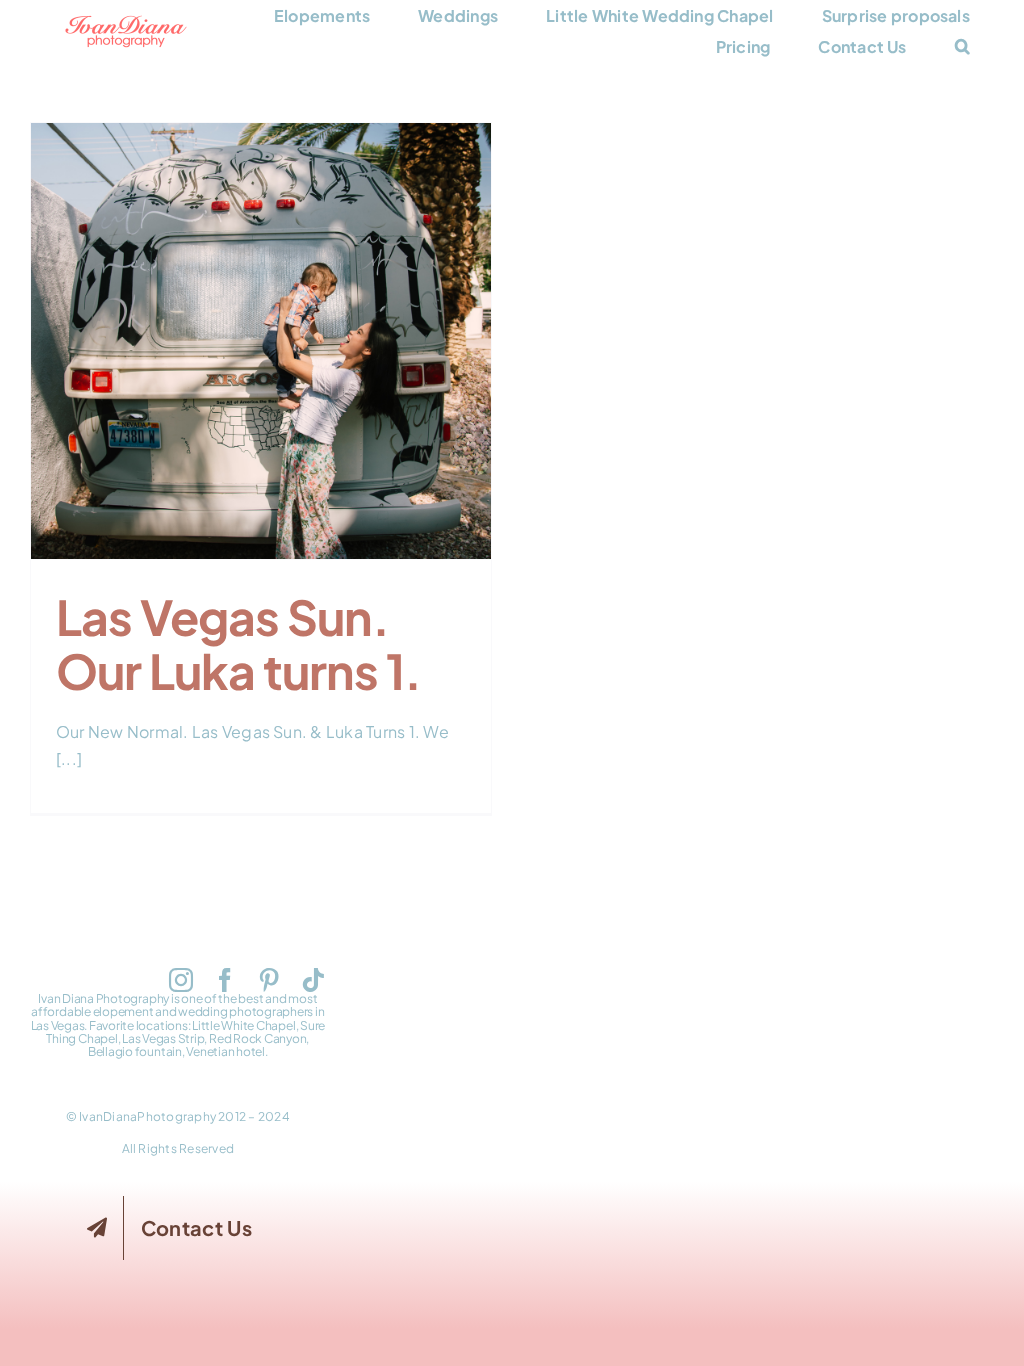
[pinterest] (269, 980)
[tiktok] (313, 980)
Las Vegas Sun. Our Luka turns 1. (261, 321)
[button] (962, 46)
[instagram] (181, 980)
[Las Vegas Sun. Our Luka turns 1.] (261, 341)
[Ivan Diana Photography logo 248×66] (126, 22)
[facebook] (225, 980)
